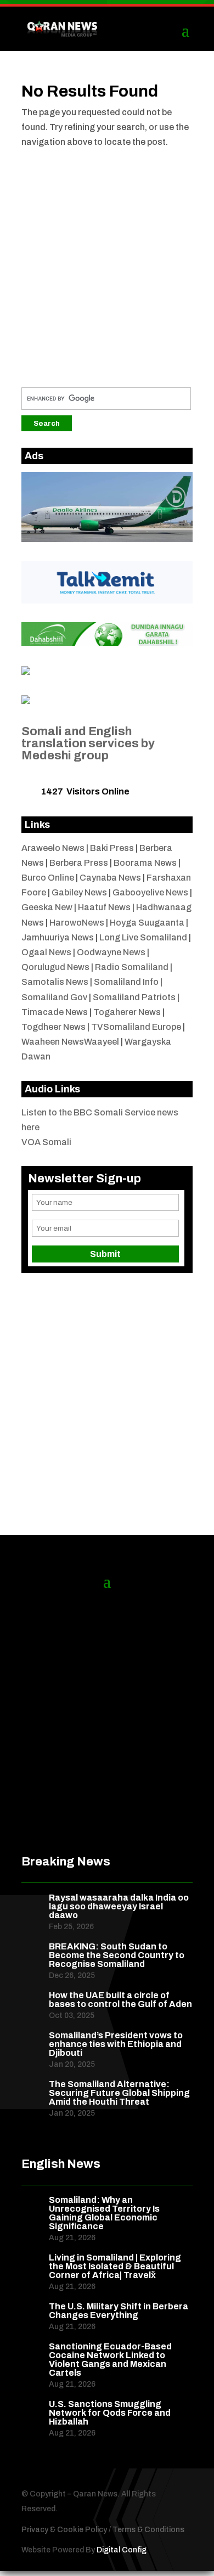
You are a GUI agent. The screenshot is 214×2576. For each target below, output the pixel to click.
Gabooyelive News (150, 892)
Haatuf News (104, 907)
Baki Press (112, 848)
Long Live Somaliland (143, 937)
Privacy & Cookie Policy (64, 2530)
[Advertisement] (107, 264)
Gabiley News (79, 892)
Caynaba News (110, 878)
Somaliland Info (126, 982)
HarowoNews (77, 923)
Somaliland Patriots (134, 997)
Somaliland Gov (54, 997)
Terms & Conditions (148, 2530)
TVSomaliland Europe (136, 1027)
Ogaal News (46, 952)
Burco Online (48, 878)
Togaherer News (127, 1012)
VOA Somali (46, 1142)
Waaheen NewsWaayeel (70, 1042)
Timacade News (55, 1012)
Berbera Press (79, 863)
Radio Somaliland (132, 967)
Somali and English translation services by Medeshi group (88, 743)
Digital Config (122, 2550)
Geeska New (47, 907)
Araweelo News (53, 848)
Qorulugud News (55, 967)
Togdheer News (54, 1027)
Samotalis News (55, 982)
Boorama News (145, 863)
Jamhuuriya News (58, 937)
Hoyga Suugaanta (147, 923)
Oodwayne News (111, 952)
